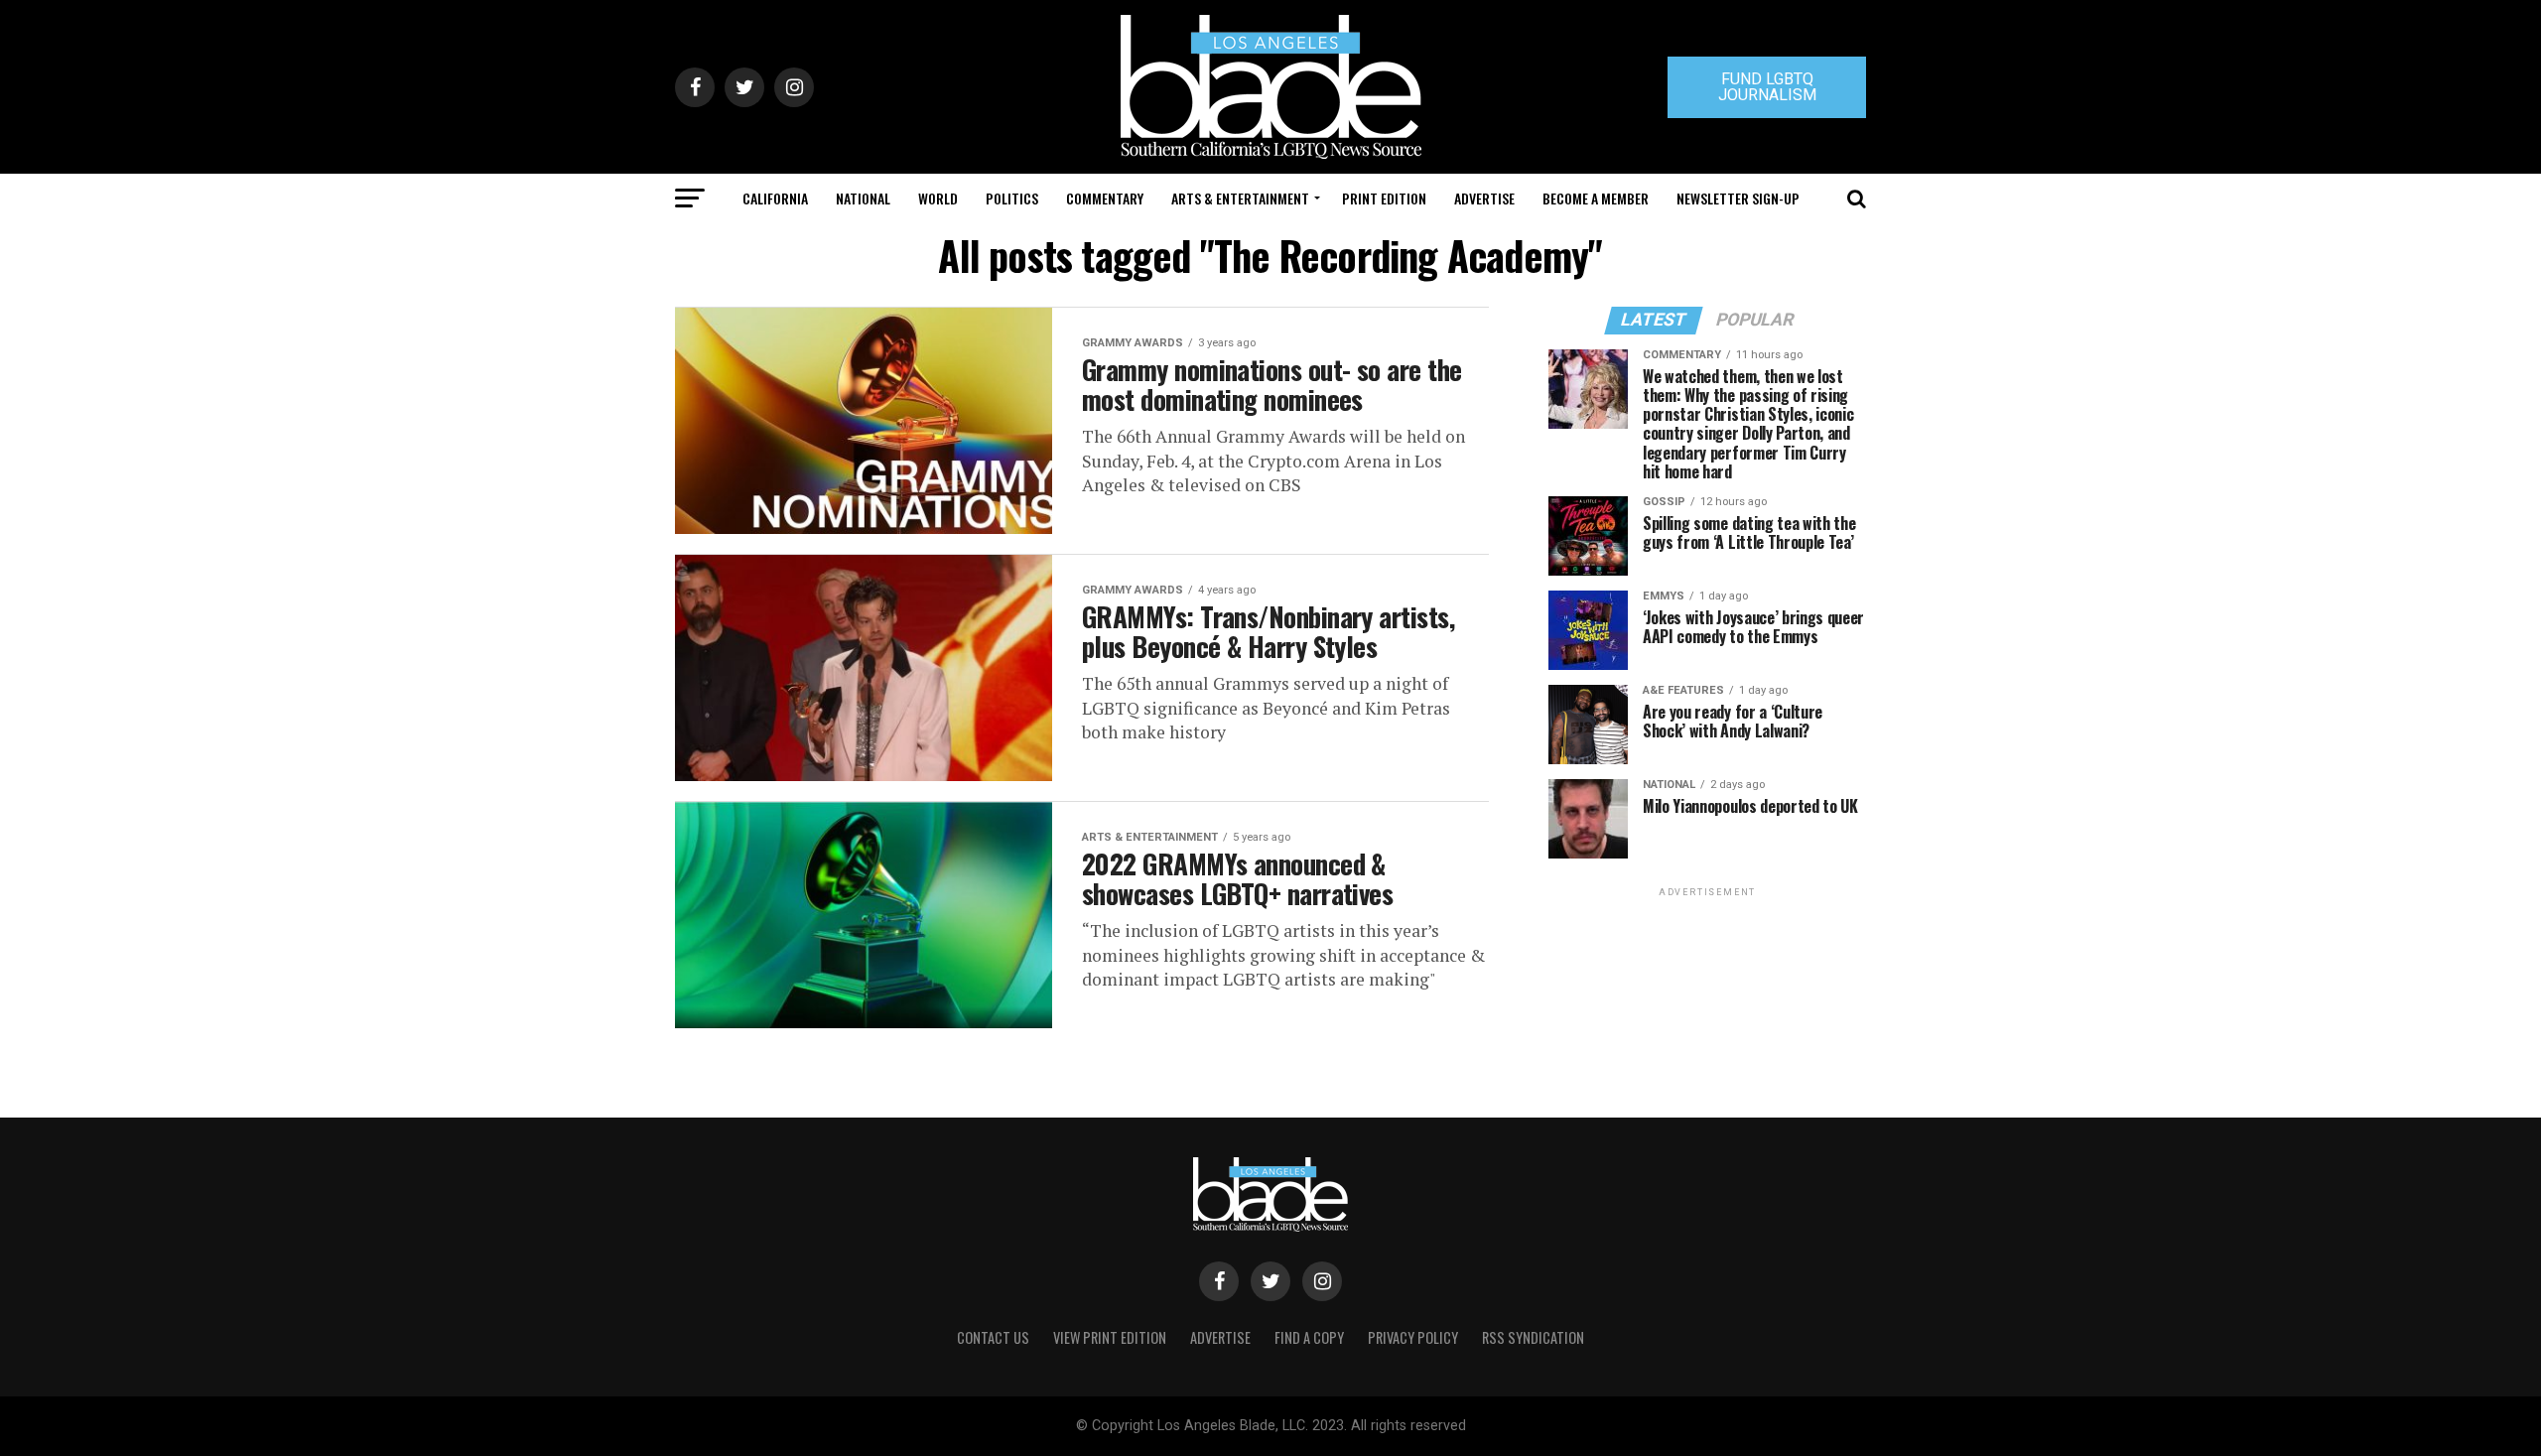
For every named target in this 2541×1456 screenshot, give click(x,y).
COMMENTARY (1105, 198)
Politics (1012, 198)
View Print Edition (1110, 1337)
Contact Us (993, 1337)
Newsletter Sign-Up (1738, 198)
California (775, 198)
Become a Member (1596, 198)
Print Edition (1384, 198)
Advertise (1484, 198)
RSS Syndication (1533, 1337)
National (863, 198)
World (938, 198)
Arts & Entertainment (1240, 198)
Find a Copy (1309, 1337)
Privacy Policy (1413, 1337)
